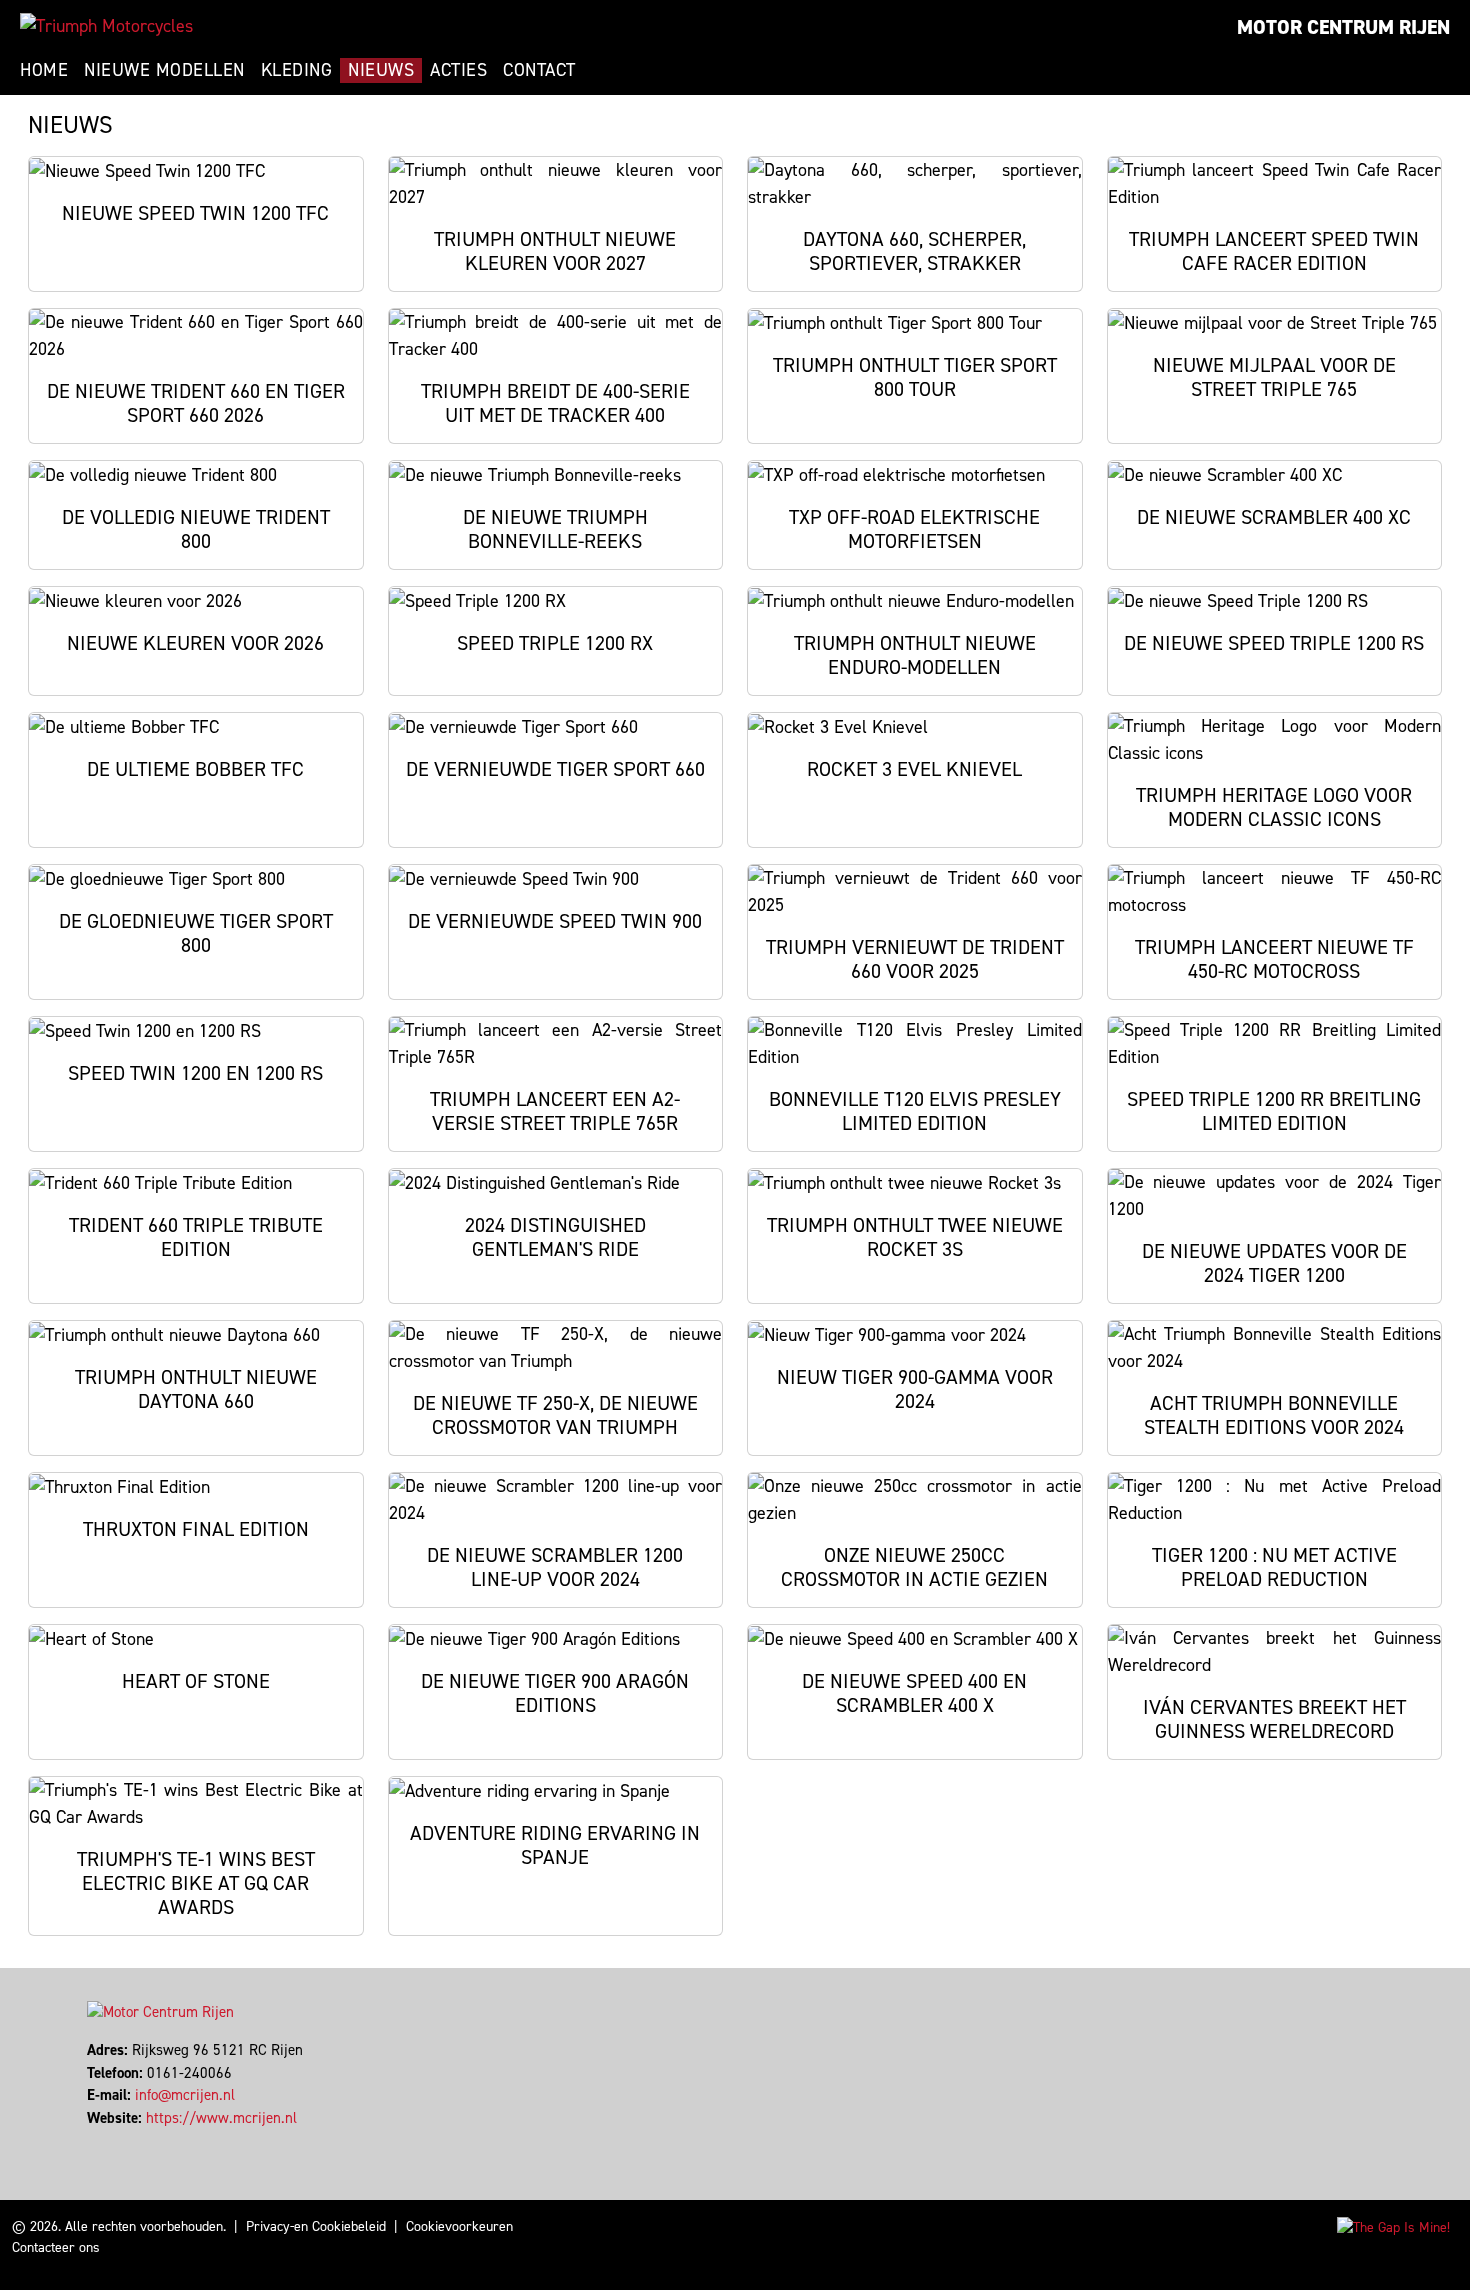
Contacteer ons (56, 2247)
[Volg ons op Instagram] (107, 2140)
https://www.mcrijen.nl (221, 2118)
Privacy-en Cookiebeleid (316, 2226)
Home (44, 70)
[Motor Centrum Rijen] (106, 26)
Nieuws (381, 70)
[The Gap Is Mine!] (1393, 2226)
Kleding (297, 70)
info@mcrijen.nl (185, 2095)
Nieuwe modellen (164, 70)
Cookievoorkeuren (459, 2226)
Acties (458, 70)
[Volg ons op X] (98, 2140)
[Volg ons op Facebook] (89, 2140)
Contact (539, 70)
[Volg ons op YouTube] (116, 2140)
